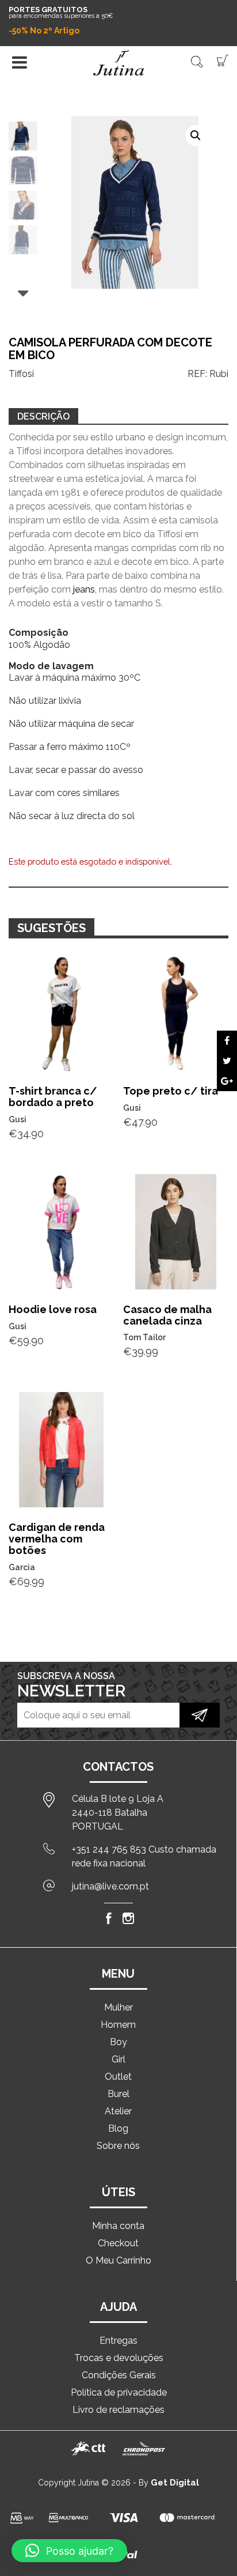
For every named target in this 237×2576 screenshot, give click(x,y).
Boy (118, 2042)
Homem (118, 2025)
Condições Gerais (119, 2375)
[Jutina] (118, 63)
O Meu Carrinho (118, 2260)
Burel (118, 2094)
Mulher (118, 2007)
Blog (118, 2128)
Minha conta (118, 2226)
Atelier (118, 2111)
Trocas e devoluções (119, 2358)
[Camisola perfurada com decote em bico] (227, 1041)
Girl (118, 2059)
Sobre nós (118, 2146)
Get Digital (175, 2483)
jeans (84, 589)
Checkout (118, 2243)
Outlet (118, 2077)
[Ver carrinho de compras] (223, 60)
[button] (196, 135)
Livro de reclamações (118, 2410)
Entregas (118, 2341)
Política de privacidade (119, 2392)
